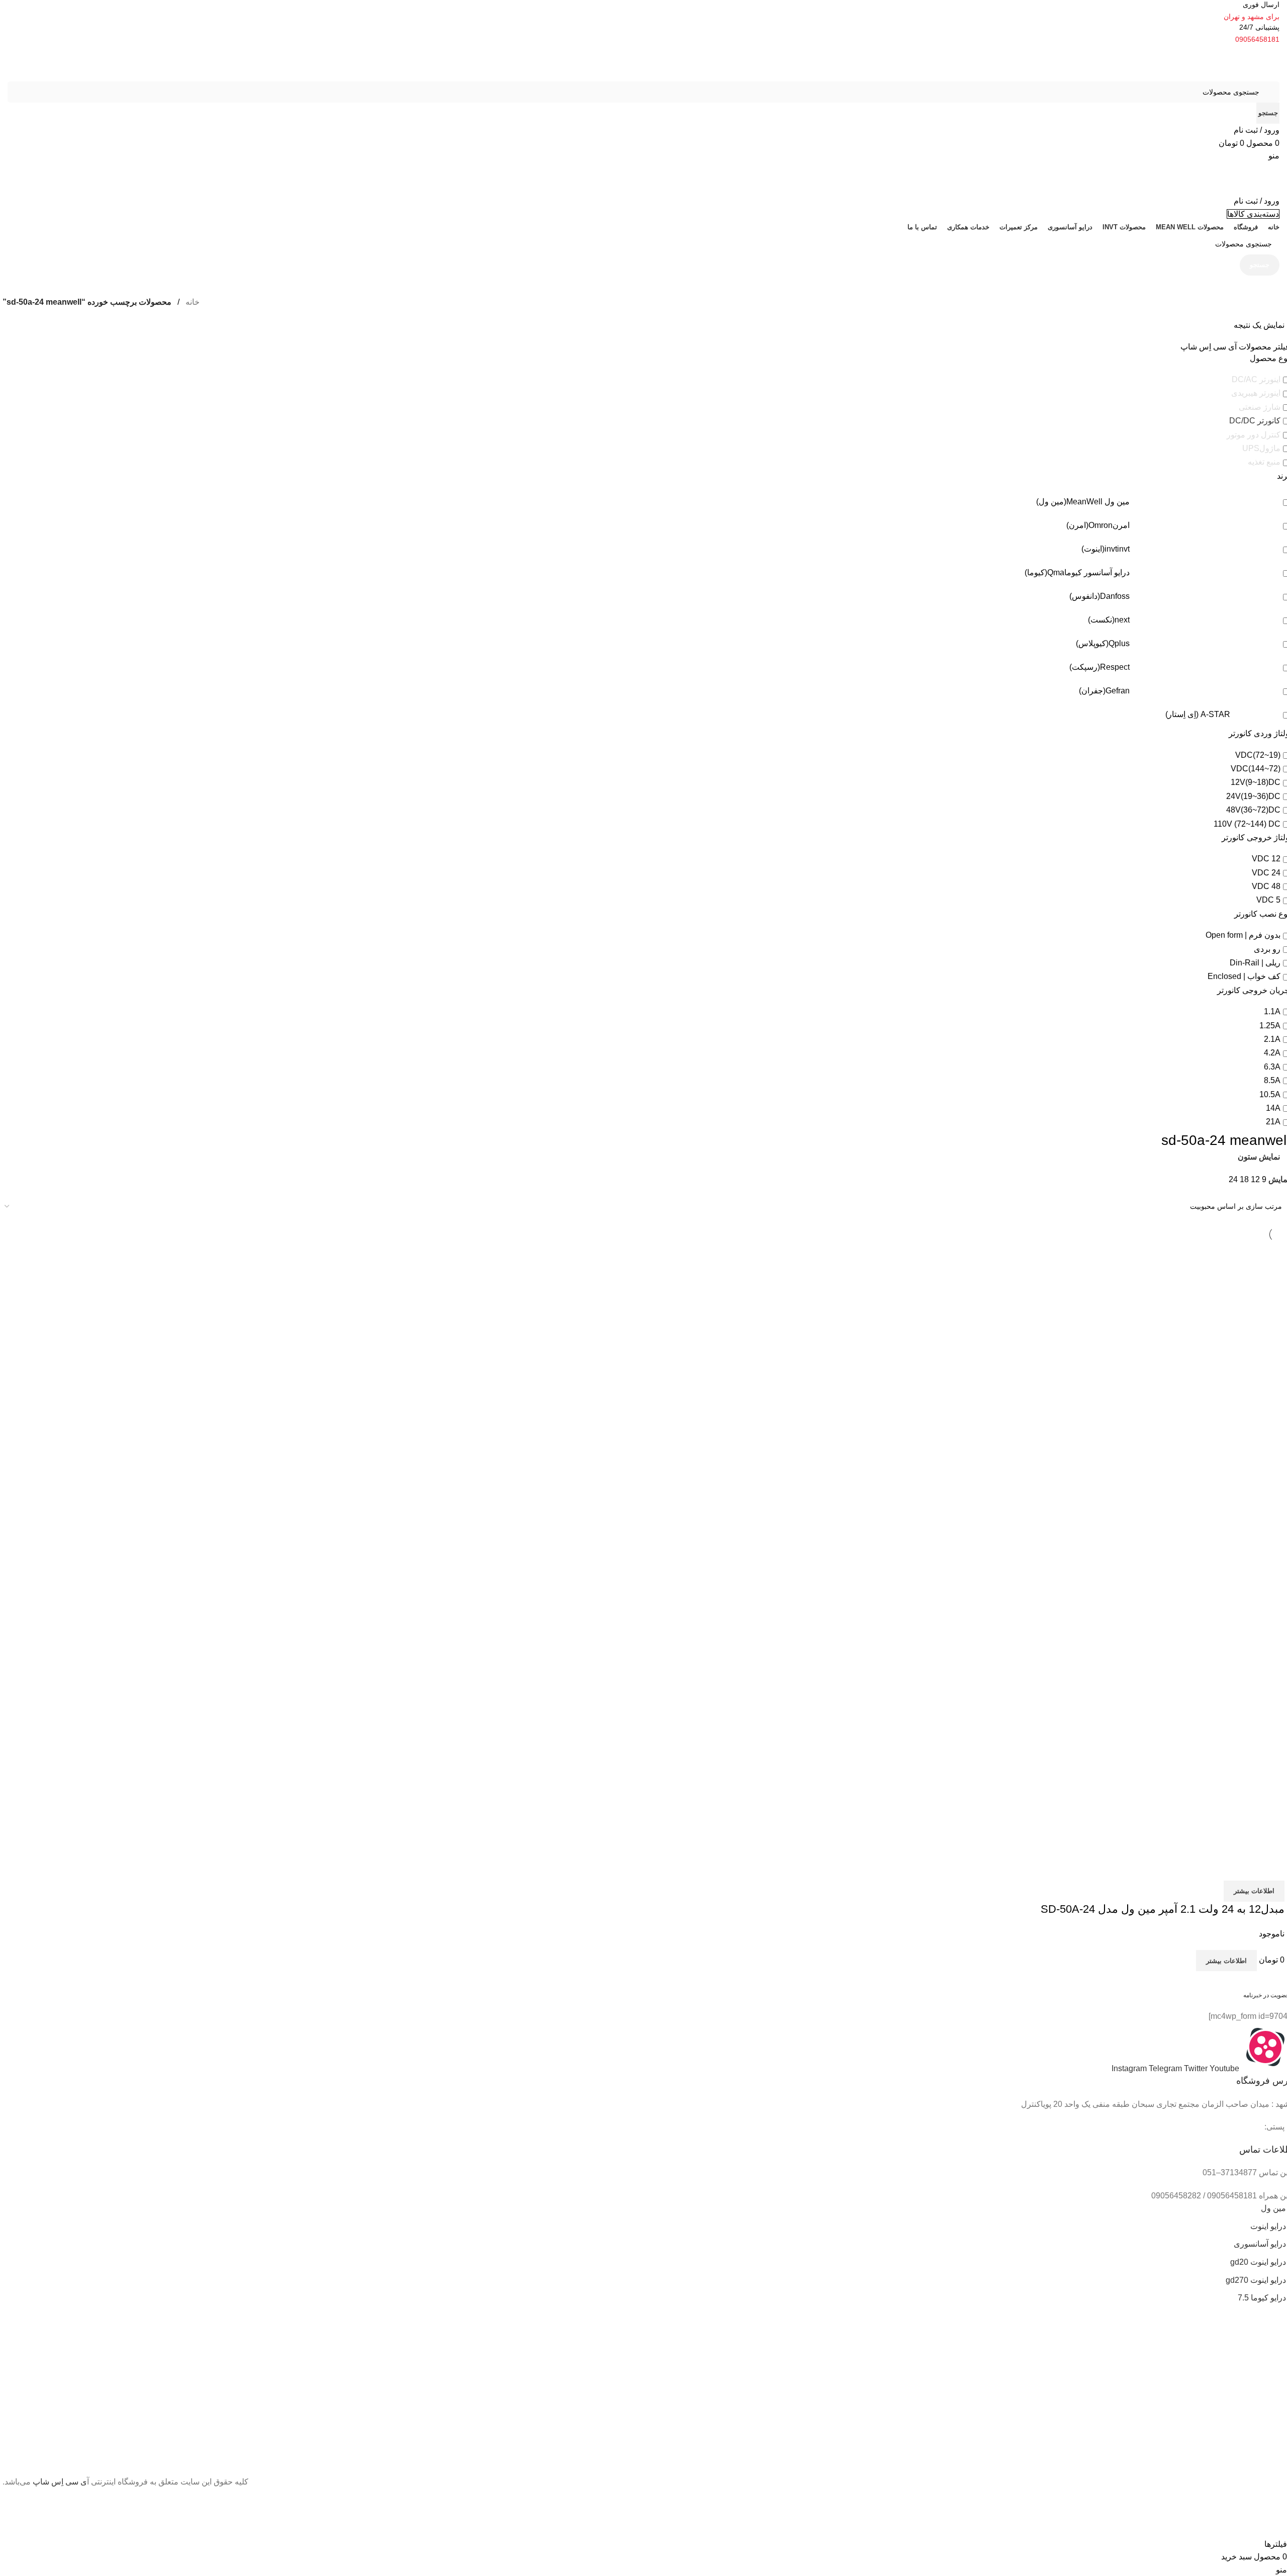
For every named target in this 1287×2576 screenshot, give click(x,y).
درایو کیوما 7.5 (1262, 2298)
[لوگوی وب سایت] (1229, 63)
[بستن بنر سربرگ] (1274, 2501)
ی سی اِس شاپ (60, 2482)
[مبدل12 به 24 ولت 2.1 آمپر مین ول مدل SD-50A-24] (1128, 1404)
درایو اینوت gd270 (1256, 2280)
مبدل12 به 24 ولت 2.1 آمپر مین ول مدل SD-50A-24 (1163, 1909)
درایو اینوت (1268, 2226)
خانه (192, 302)
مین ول (1273, 2208)
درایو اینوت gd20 (1258, 2262)
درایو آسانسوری (1260, 2244)
